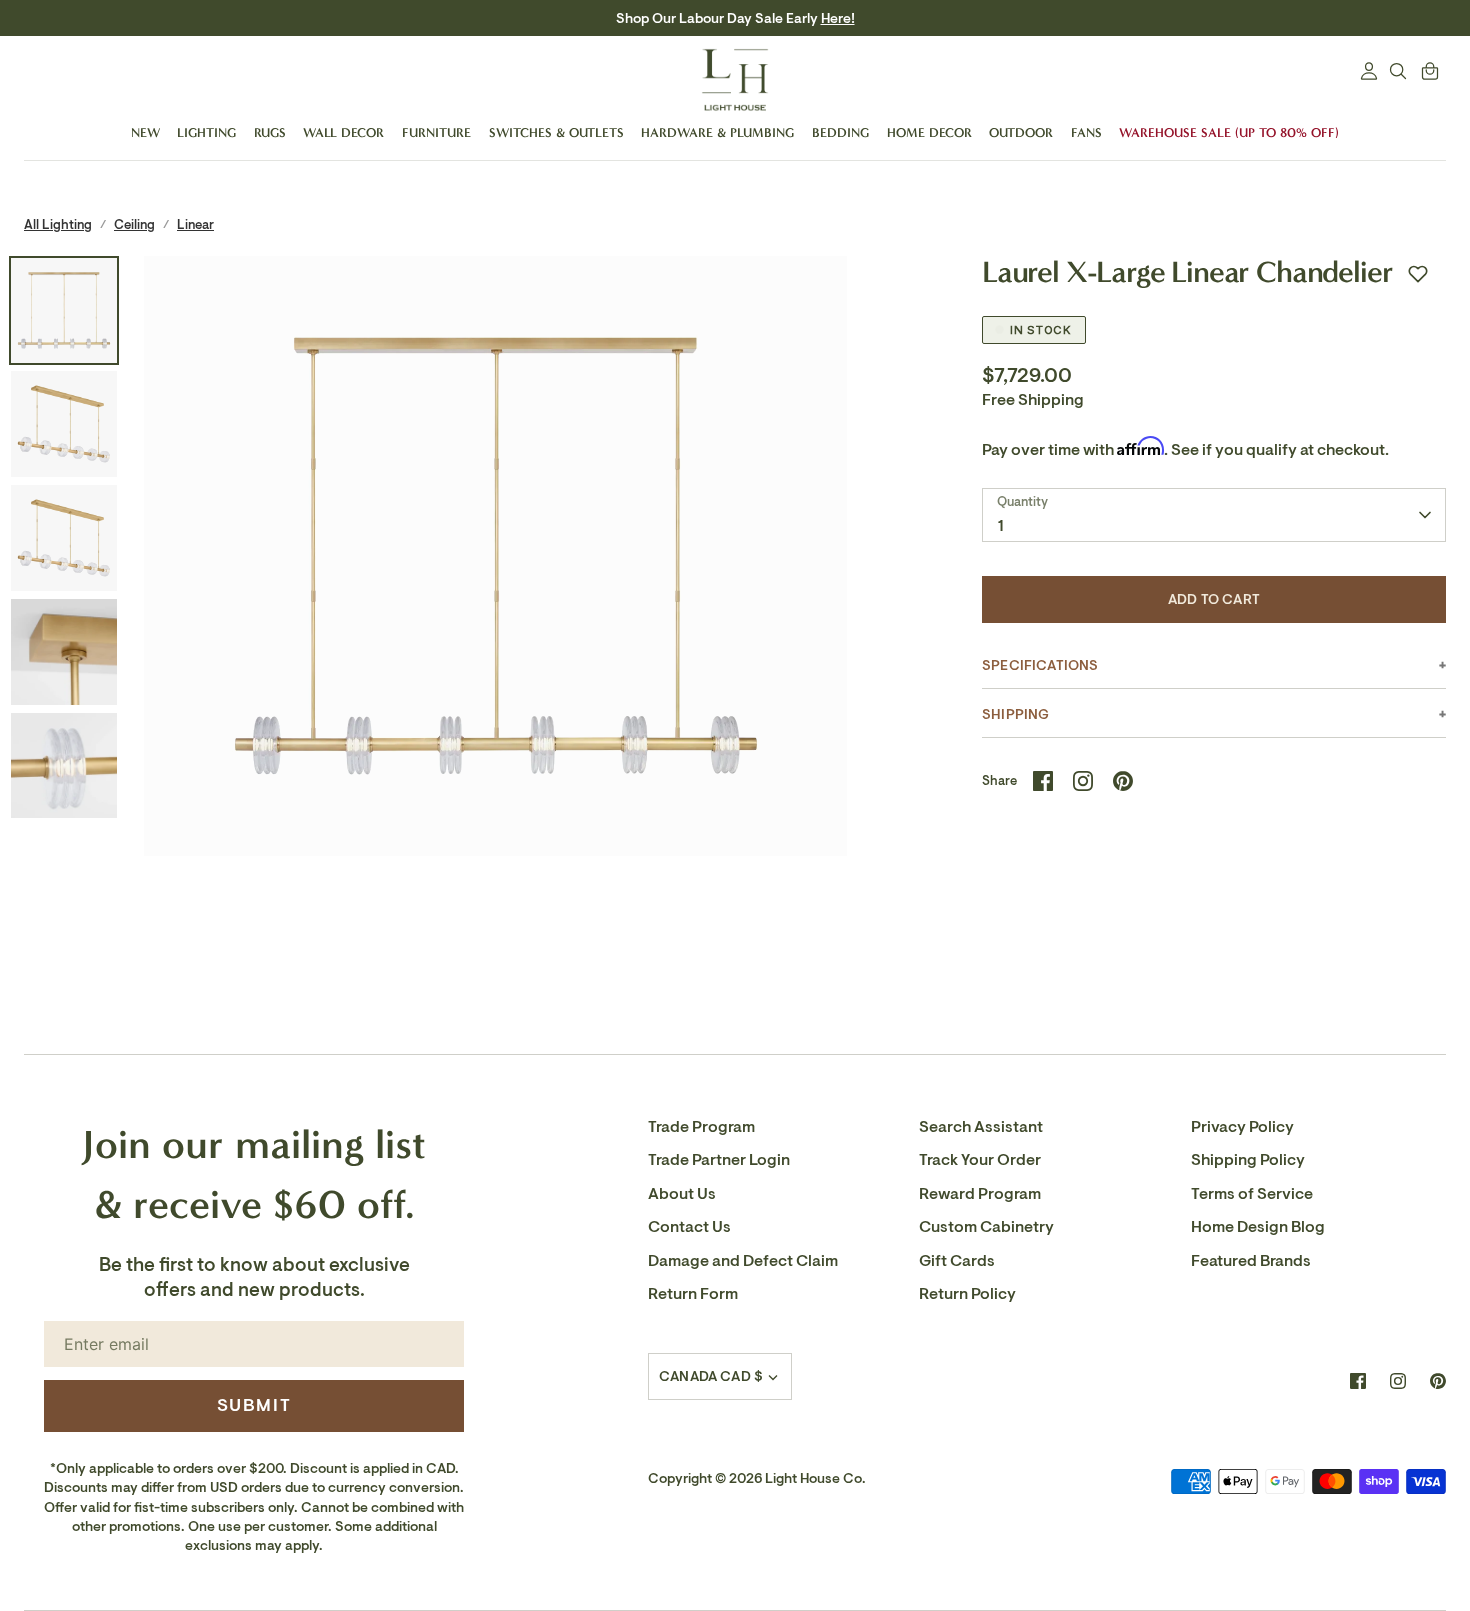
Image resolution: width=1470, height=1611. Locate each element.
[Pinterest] (1438, 1381)
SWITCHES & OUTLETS (556, 132)
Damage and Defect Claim (743, 1261)
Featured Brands (1251, 1261)
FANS (1086, 132)
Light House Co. (815, 1478)
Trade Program (701, 1127)
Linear (195, 224)
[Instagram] (1398, 1381)
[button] (1418, 274)
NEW (145, 132)
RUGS (270, 132)
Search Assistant (981, 1127)
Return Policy (967, 1294)
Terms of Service (1252, 1194)
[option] (496, 608)
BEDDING (840, 132)
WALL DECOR (343, 132)
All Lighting (58, 224)
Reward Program (980, 1194)
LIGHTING (206, 132)
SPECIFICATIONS (1040, 665)
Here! (817, 18)
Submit (254, 1405)
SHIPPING (1015, 714)
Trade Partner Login (719, 1160)
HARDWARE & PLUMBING (717, 132)
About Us (682, 1194)
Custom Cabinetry (986, 1227)
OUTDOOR (1021, 132)
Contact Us (689, 1227)
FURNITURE (436, 132)
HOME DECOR (929, 132)
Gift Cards (957, 1261)
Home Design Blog (1258, 1227)
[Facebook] (1358, 1381)
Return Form (693, 1294)
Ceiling (134, 224)
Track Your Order (980, 1160)
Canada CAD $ (711, 1376)
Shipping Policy (1248, 1160)
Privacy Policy (1242, 1127)
